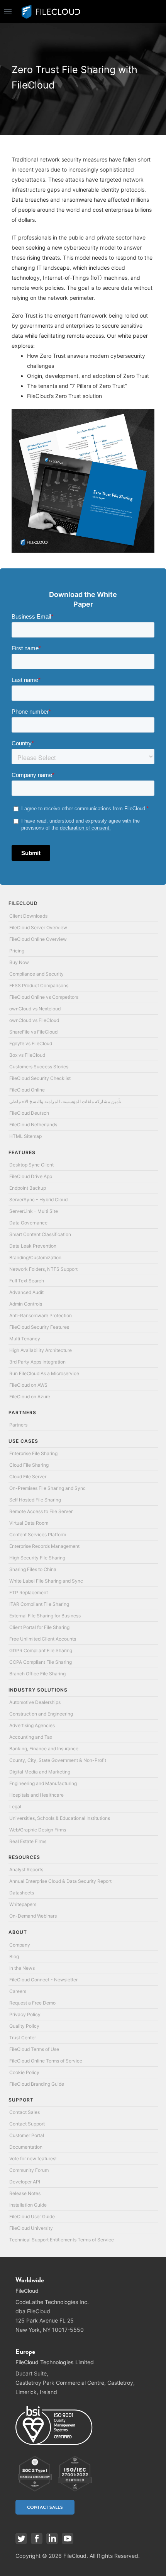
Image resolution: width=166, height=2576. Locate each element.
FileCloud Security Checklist (40, 1078)
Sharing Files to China (33, 1569)
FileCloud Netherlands (33, 1125)
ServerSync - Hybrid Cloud (38, 1200)
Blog (14, 1956)
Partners (18, 1425)
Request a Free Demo (32, 2003)
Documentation (26, 2147)
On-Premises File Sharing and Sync (47, 1488)
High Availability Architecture (41, 1350)
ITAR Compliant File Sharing (39, 1604)
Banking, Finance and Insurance (44, 1749)
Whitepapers (23, 1904)
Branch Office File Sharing (37, 1674)
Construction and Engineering (41, 1714)
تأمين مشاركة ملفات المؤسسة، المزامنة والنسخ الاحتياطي (65, 1101)
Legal (15, 1807)
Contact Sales (25, 2112)
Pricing (17, 951)
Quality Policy (24, 2026)
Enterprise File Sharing (33, 1453)
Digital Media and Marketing (40, 1772)
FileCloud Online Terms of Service (46, 2061)
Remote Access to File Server (41, 1511)
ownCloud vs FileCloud (34, 1020)
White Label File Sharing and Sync (46, 1581)
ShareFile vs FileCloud (33, 1032)
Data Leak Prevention (33, 1246)
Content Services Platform (38, 1535)
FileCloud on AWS (28, 1385)
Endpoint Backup (28, 1188)
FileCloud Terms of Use (34, 2049)
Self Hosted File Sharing (35, 1500)
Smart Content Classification (40, 1234)
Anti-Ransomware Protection (41, 1315)
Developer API (25, 2182)
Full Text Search (27, 1281)
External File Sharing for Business (45, 1616)
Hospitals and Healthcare (36, 1795)
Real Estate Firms (28, 1841)
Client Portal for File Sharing (39, 1627)
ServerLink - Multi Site (34, 1211)
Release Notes (25, 2193)
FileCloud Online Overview (38, 939)
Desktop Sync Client (31, 1165)
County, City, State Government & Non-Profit (58, 1760)
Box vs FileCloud (27, 1055)
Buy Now (19, 962)
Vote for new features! (33, 2159)
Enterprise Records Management (44, 1546)
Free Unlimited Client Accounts (43, 1639)
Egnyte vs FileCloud (31, 1043)
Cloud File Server (28, 1477)
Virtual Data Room (29, 1523)
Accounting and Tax (31, 1737)
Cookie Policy (24, 2072)
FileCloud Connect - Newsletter (43, 1980)
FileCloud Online (27, 1090)
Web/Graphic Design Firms (38, 1830)
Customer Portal (27, 2135)
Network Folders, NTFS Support (43, 1269)
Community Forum (29, 2170)
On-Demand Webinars (33, 1916)
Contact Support (27, 2124)
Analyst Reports (26, 1870)
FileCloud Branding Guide (37, 2084)
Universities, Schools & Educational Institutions (60, 1818)
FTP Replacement (29, 1592)
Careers (18, 1991)
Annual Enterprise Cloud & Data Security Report (60, 1881)
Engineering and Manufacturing (43, 1783)
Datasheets (22, 1893)
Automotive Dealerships (35, 1702)
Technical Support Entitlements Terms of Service (62, 2240)
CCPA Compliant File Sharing (41, 1662)
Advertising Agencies (32, 1725)
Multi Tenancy (25, 1339)
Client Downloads (28, 916)
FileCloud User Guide (32, 2216)
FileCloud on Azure (30, 1397)
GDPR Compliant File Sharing (41, 1650)
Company (20, 1945)
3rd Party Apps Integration (37, 1362)
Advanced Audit (26, 1292)
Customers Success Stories (39, 1067)
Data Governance (28, 1223)
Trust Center (23, 2038)
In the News (22, 1968)
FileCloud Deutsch (29, 1113)
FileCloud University (31, 2228)
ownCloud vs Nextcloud (35, 1009)
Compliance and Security (36, 974)
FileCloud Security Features (39, 1327)
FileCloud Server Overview (38, 928)
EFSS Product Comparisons (39, 985)
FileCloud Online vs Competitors (44, 997)
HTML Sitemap (25, 1136)
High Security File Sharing (37, 1558)
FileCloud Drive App (31, 1176)
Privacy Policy (25, 2014)
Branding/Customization (35, 1257)
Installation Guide (28, 2205)
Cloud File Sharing (29, 1465)
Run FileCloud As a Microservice (44, 1373)
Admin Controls (26, 1304)
